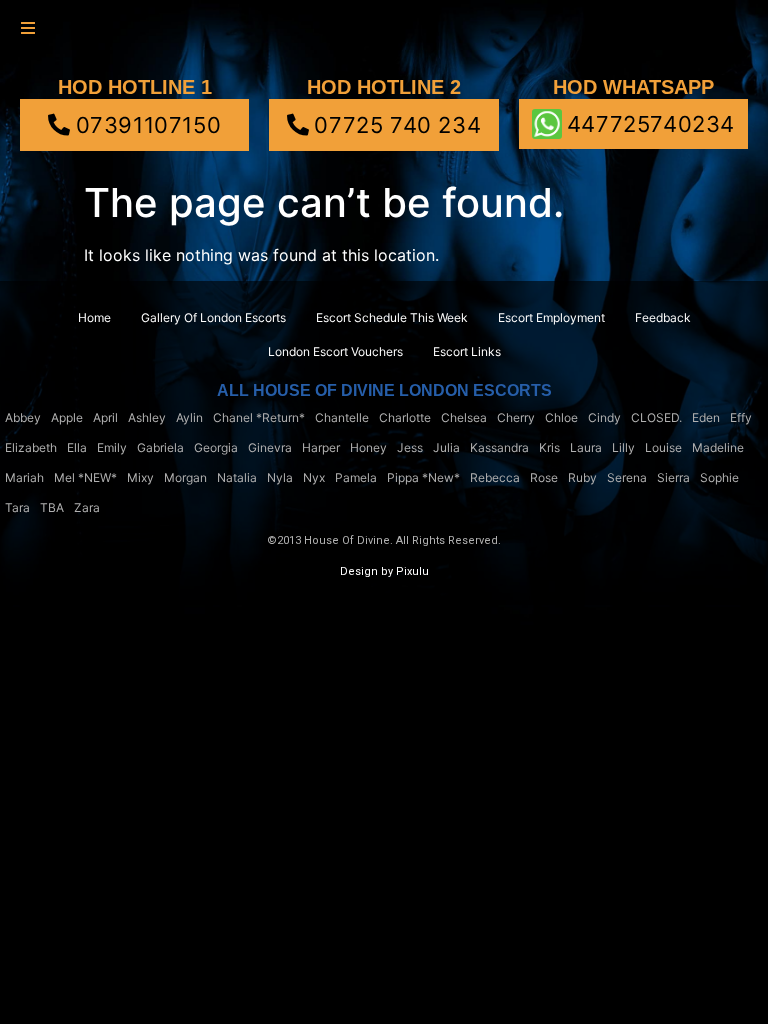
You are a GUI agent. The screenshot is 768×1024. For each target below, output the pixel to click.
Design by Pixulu (384, 571)
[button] (27, 27)
